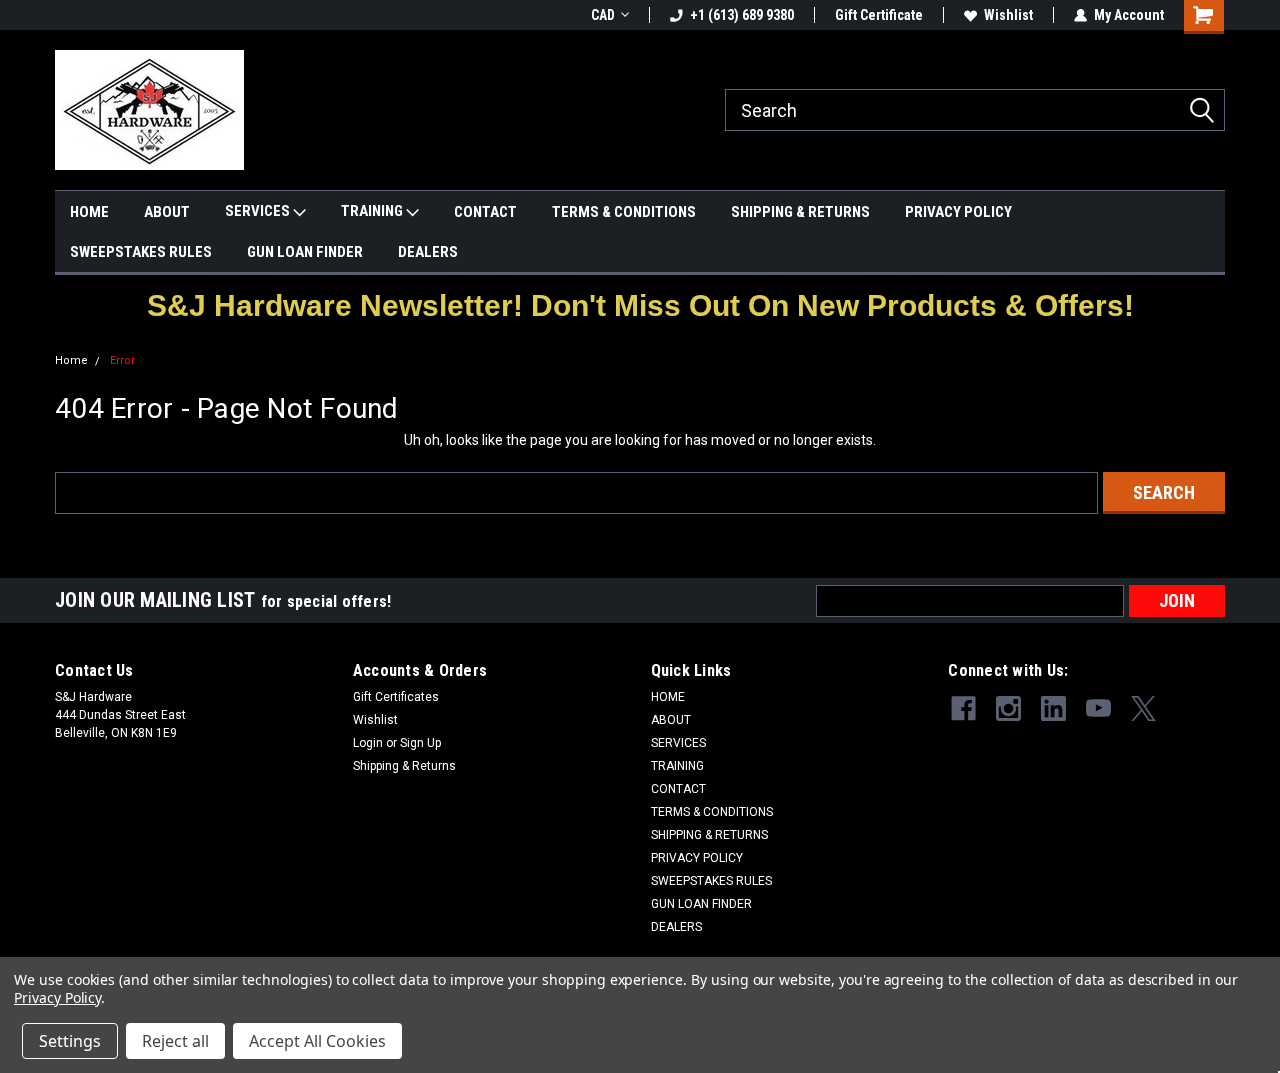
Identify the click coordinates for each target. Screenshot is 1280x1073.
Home (71, 360)
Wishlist (1008, 15)
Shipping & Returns (404, 766)
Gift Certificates (396, 697)
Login (368, 743)
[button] (640, 305)
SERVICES (259, 211)
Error (122, 360)
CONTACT (485, 212)
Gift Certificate (879, 15)
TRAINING (373, 211)
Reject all (175, 1041)
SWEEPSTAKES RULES (141, 252)
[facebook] (963, 708)
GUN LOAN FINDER (305, 252)
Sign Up (420, 743)
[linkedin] (1053, 708)
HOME (89, 212)
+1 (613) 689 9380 (742, 15)
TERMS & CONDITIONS (624, 212)
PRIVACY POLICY (958, 212)
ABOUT (167, 212)
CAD (603, 15)
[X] (1143, 708)
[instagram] (1008, 708)
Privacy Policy (57, 997)
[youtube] (1098, 708)
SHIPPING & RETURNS (800, 212)
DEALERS (428, 252)
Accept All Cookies (317, 1041)
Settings (70, 1041)
